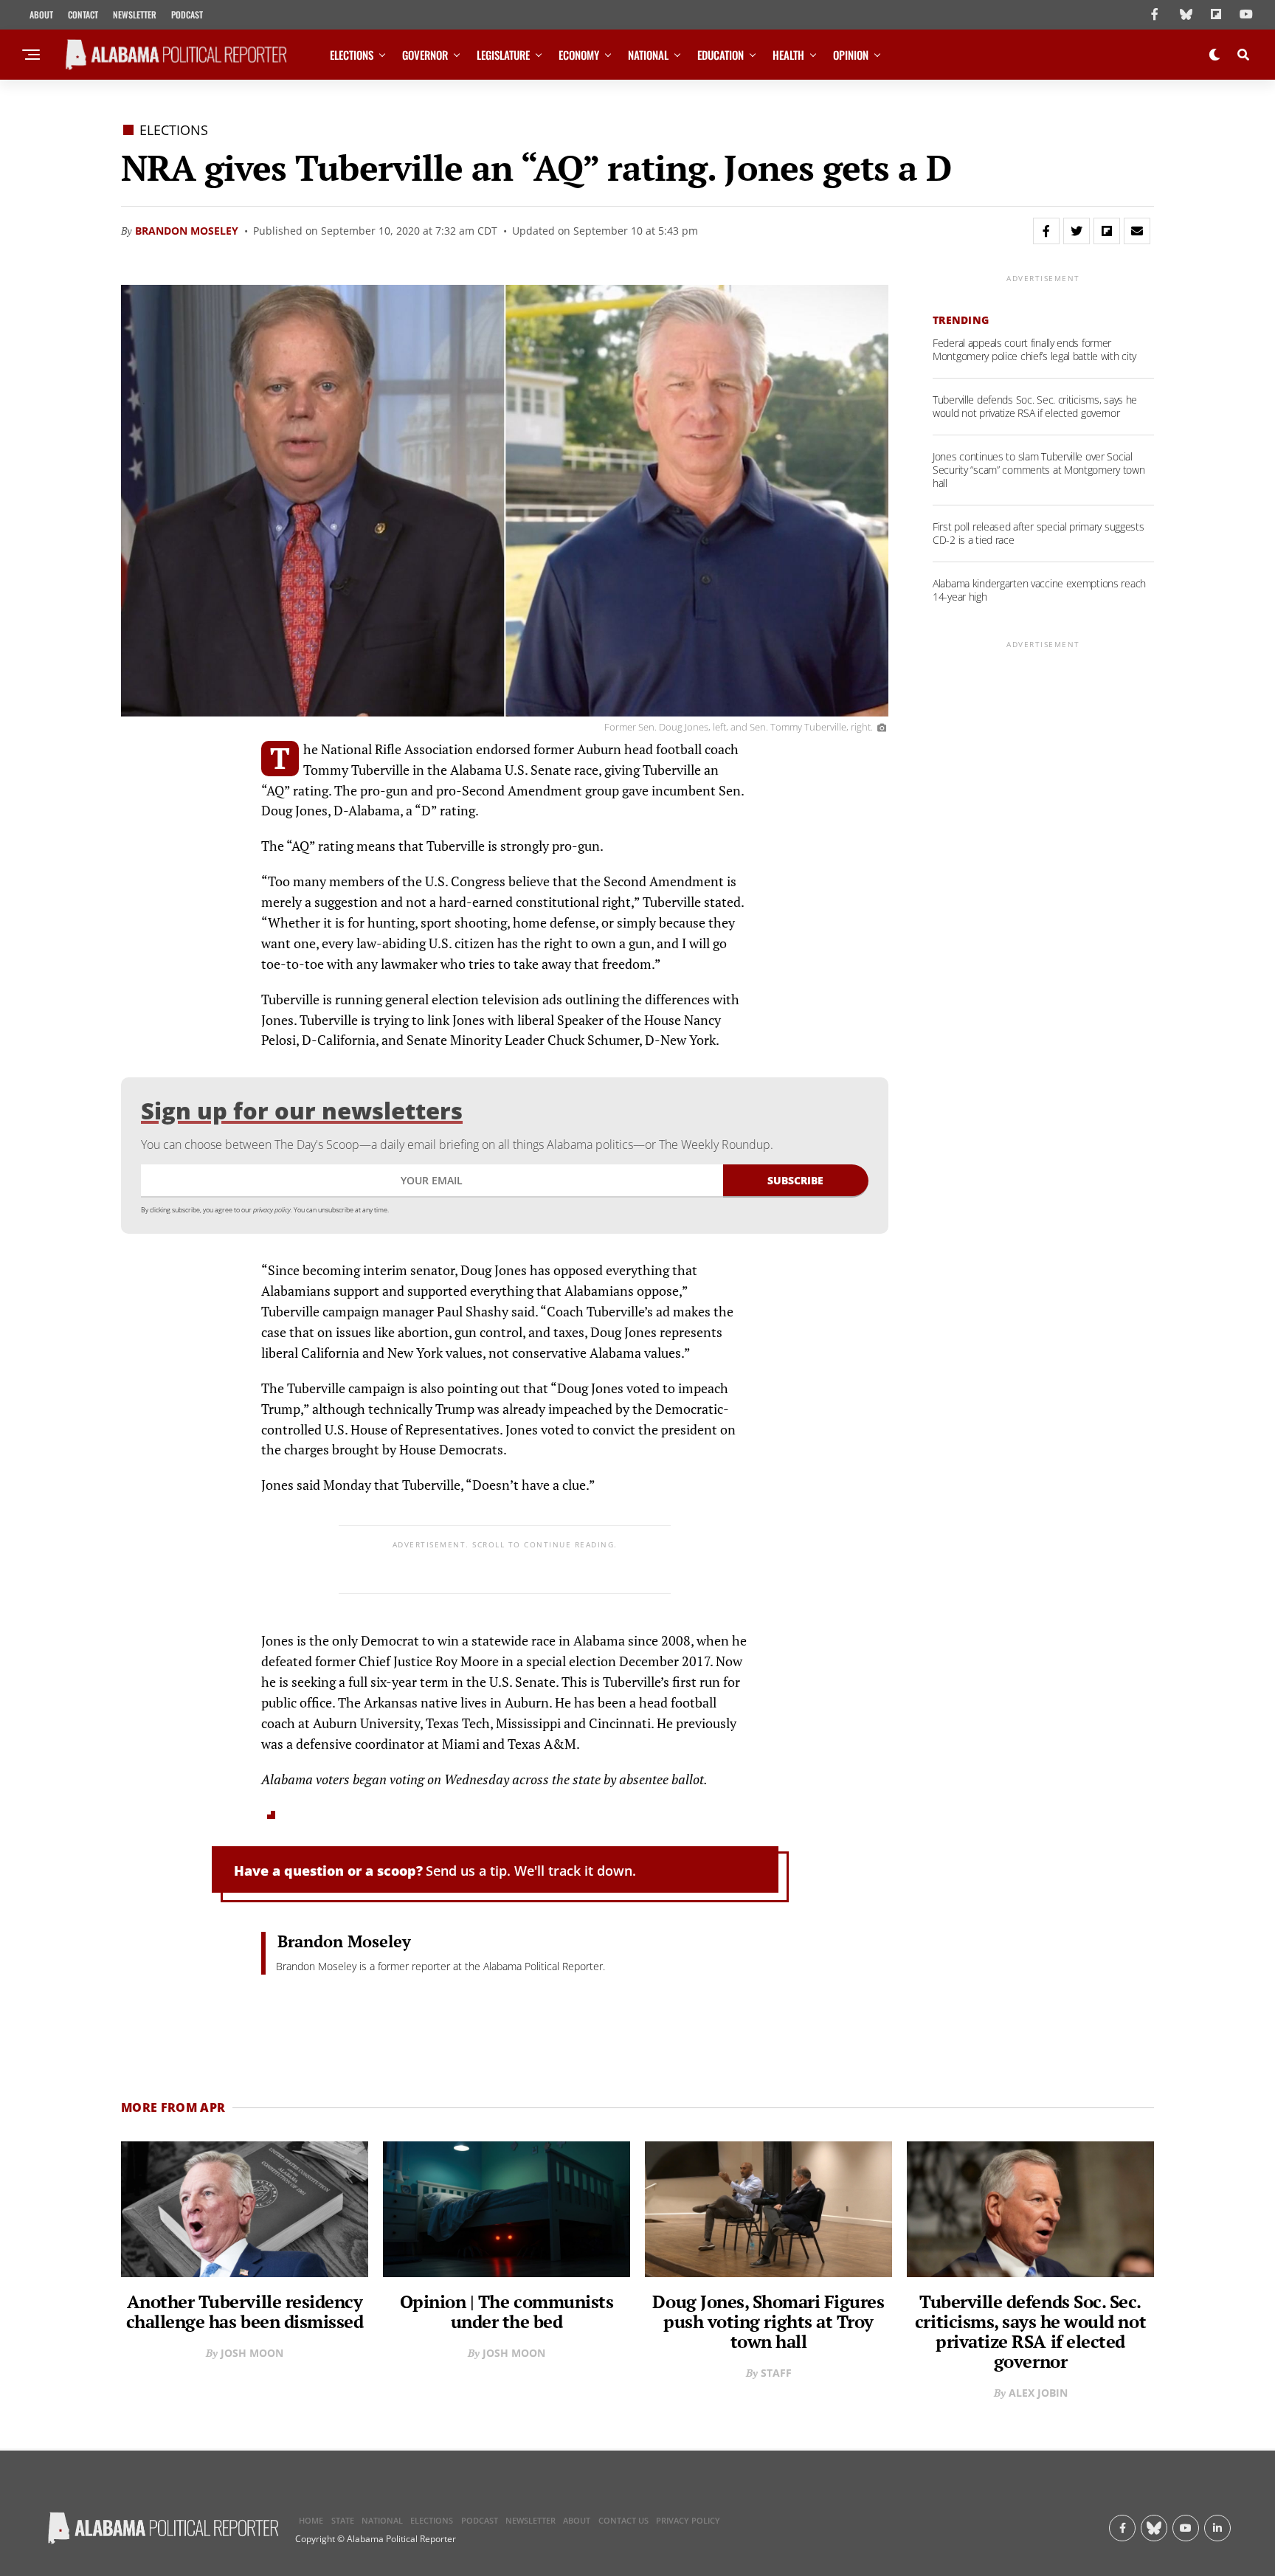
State (343, 2520)
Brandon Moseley (187, 231)
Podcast (187, 14)
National (648, 55)
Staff (776, 2373)
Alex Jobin (1038, 2393)
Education (721, 55)
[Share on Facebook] (1046, 231)
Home (311, 2520)
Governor (425, 55)
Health (788, 55)
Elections (352, 55)
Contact (83, 14)
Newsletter (135, 14)
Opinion (851, 55)
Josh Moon (252, 2353)
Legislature (503, 55)
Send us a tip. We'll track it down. (531, 1871)
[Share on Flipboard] (1107, 231)
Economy (579, 55)
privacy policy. (273, 1210)
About (41, 14)
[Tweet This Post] (1077, 231)
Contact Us (623, 2520)
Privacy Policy (688, 2520)
